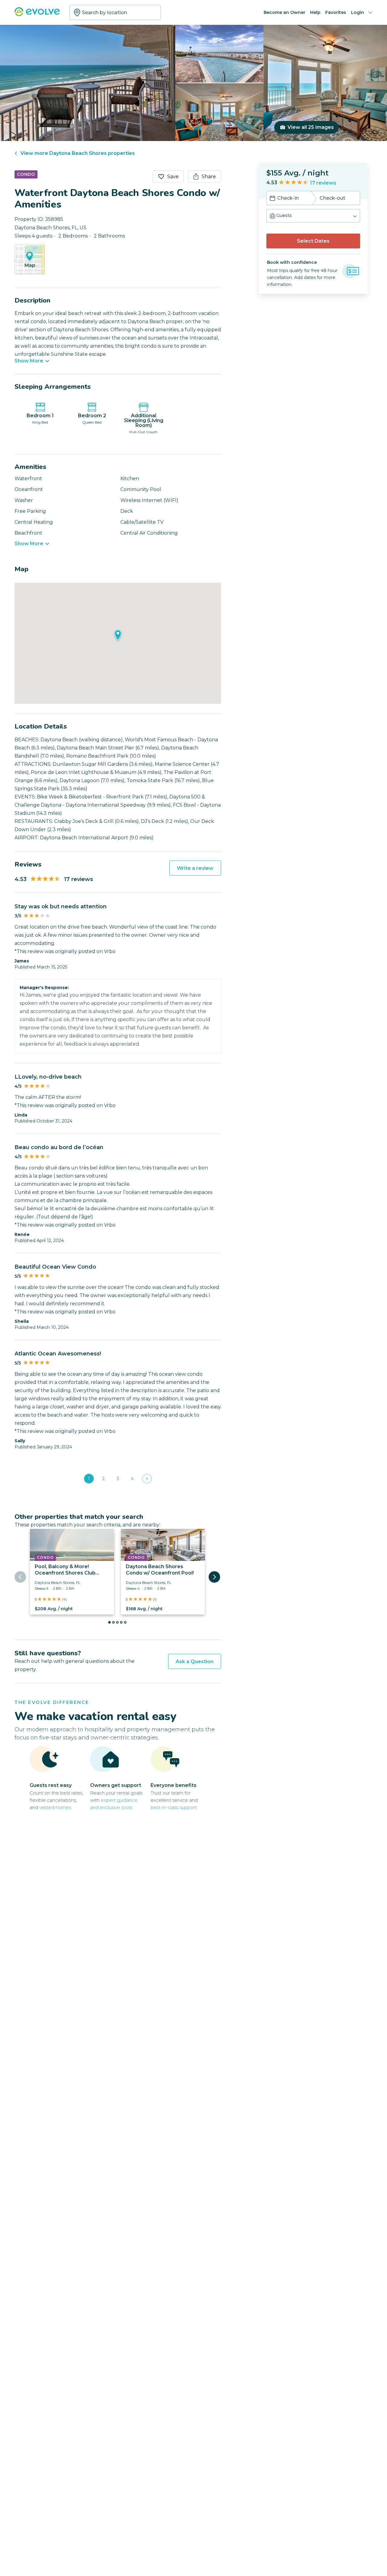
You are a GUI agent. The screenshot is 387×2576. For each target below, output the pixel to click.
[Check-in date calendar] (272, 199)
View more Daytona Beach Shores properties (78, 153)
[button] (313, 216)
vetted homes (55, 1807)
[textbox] (115, 12)
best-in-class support (174, 1807)
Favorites (336, 12)
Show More (29, 361)
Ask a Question (195, 1662)
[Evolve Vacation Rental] (37, 15)
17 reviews (323, 183)
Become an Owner (285, 12)
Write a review (195, 868)
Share (209, 177)
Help (315, 12)
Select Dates (313, 241)
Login (358, 12)
